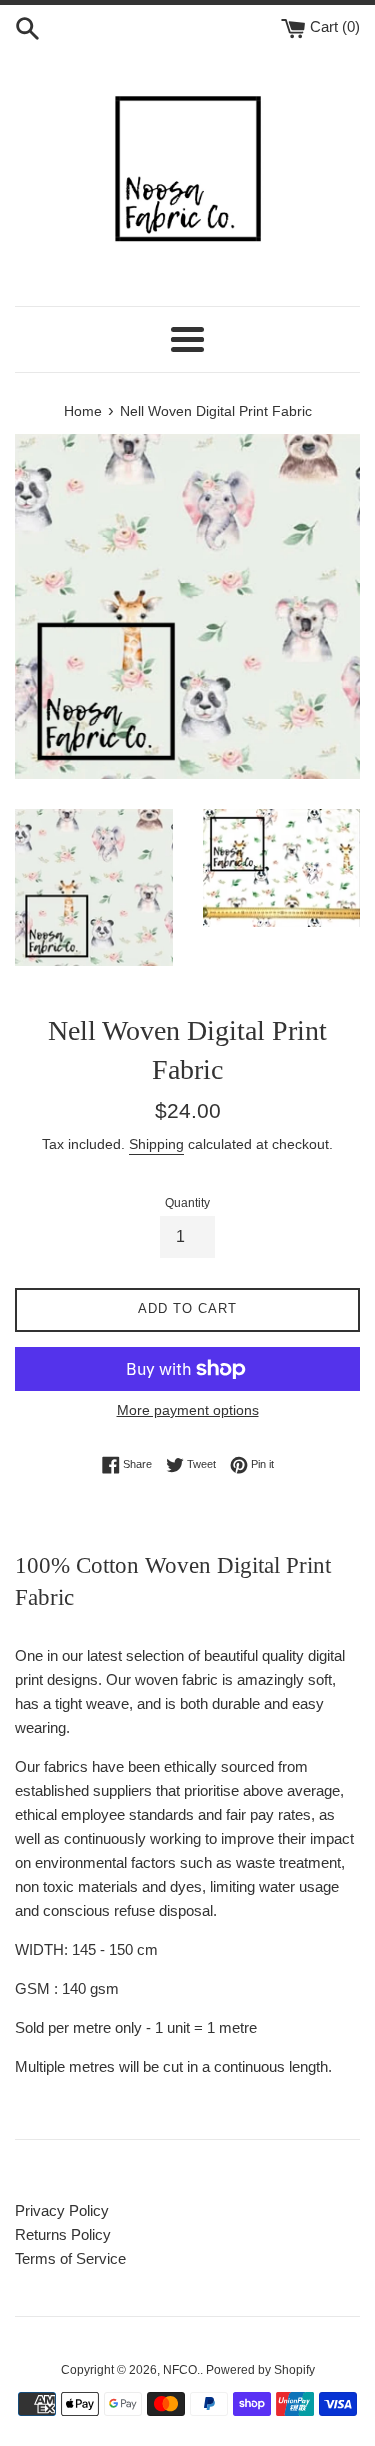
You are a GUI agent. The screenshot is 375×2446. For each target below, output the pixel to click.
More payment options (188, 1410)
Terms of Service (70, 2258)
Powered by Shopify (260, 2370)
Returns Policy (63, 2234)
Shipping (156, 1144)
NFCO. (181, 2370)
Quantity (187, 1203)
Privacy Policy (62, 2210)
